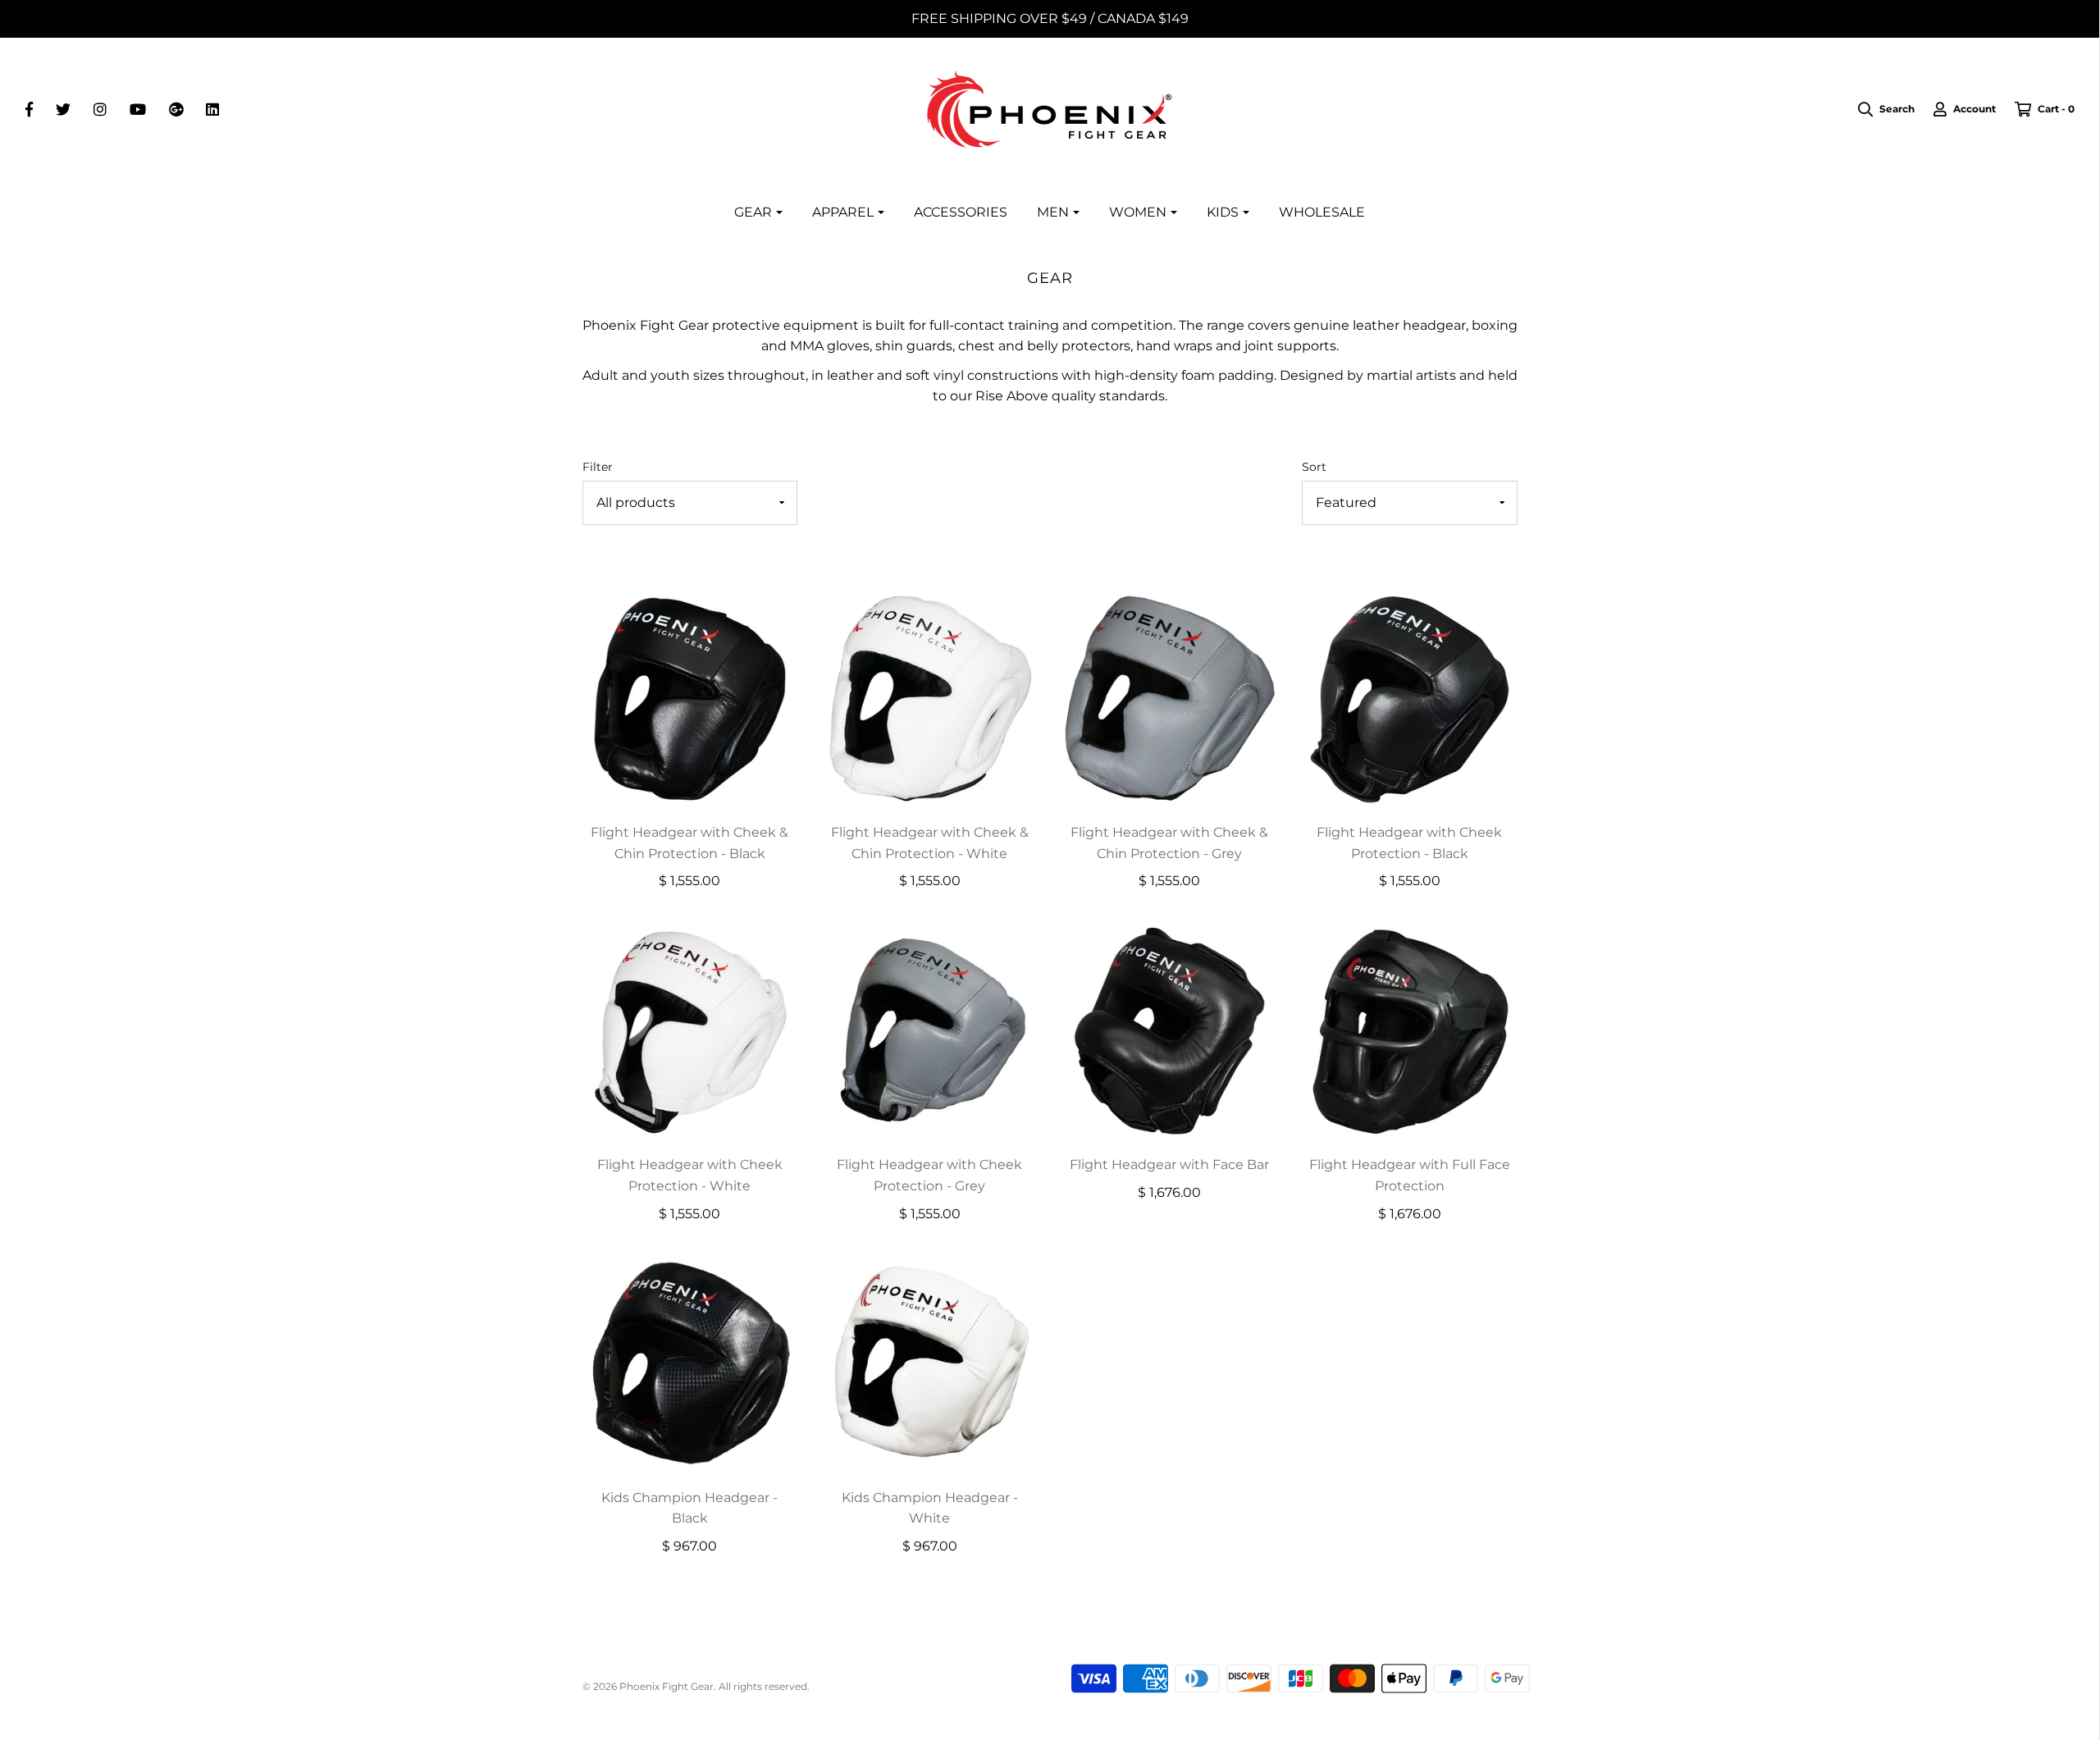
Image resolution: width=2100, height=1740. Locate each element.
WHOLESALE (1322, 212)
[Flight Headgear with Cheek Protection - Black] (1410, 697)
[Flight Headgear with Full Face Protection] (1410, 1029)
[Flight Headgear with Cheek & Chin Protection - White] (930, 697)
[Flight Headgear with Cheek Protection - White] (690, 1029)
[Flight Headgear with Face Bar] (1170, 1029)
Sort (1314, 467)
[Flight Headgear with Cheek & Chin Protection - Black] (690, 697)
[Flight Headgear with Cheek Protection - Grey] (930, 1029)
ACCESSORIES (961, 212)
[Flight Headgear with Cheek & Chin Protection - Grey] (1170, 697)
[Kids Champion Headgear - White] (930, 1362)
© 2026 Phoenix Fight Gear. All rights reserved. (696, 1686)
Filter (598, 467)
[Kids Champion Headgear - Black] (690, 1362)
